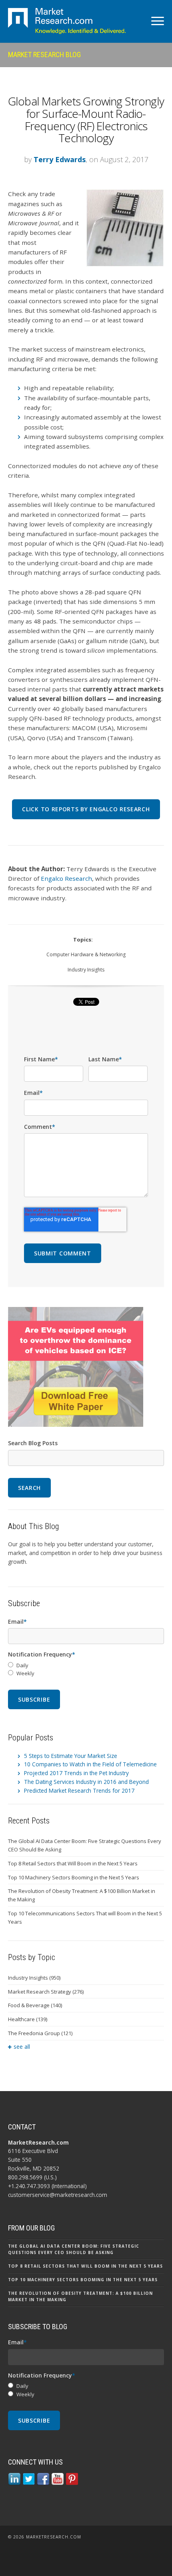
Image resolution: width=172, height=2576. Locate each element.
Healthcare (28, 2019)
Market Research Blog (44, 55)
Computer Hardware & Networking (86, 954)
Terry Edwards (60, 159)
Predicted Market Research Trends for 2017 (79, 1790)
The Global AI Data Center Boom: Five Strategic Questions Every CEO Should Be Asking (85, 1845)
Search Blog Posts (33, 1443)
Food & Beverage (35, 2005)
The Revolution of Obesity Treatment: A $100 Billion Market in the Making (82, 1895)
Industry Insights (86, 970)
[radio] (86, 1665)
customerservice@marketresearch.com (58, 2195)
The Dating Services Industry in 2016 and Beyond (86, 1782)
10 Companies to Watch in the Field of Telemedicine (90, 1764)
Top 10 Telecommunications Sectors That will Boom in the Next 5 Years (85, 1918)
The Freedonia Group (40, 2033)
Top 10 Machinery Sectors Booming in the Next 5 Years (74, 1877)
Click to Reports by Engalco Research (86, 809)
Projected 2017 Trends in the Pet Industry (76, 1773)
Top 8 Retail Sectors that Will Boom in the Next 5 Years (73, 1863)
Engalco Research (66, 878)
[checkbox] (86, 1670)
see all (22, 2047)
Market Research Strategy (46, 1992)
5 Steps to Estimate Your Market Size (71, 1756)
